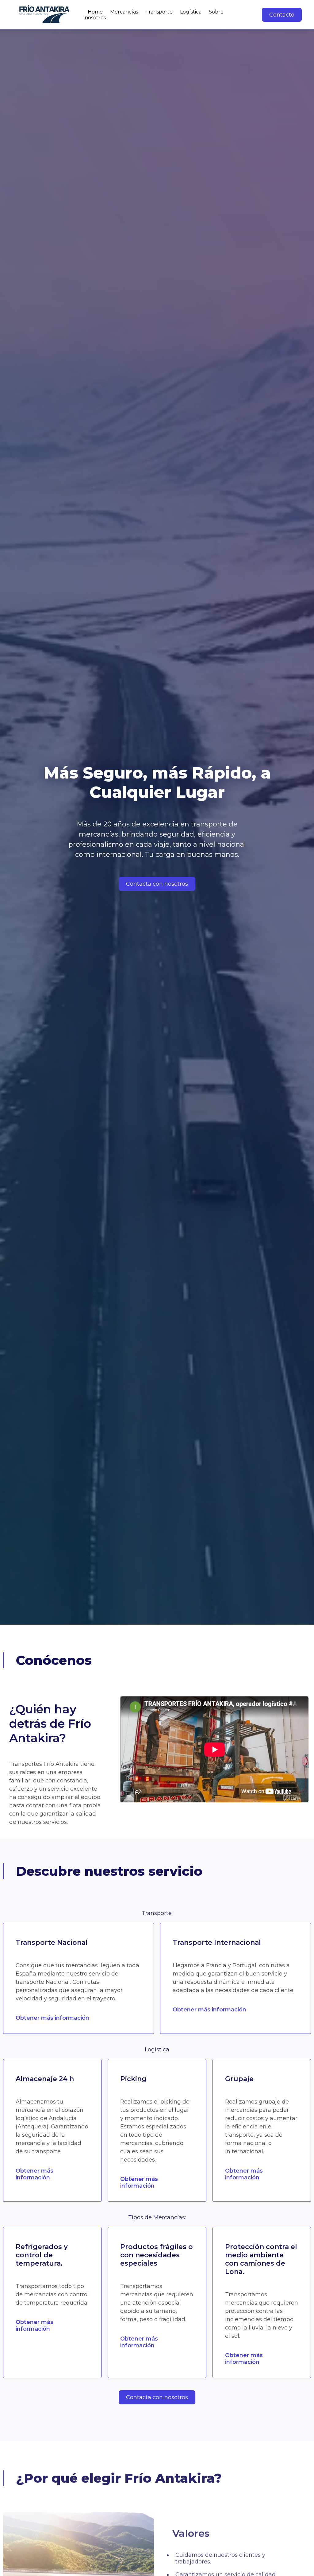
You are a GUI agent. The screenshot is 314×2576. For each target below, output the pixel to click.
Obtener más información (52, 2018)
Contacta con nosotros (157, 884)
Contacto (282, 15)
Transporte (159, 12)
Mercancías (124, 12)
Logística (191, 12)
